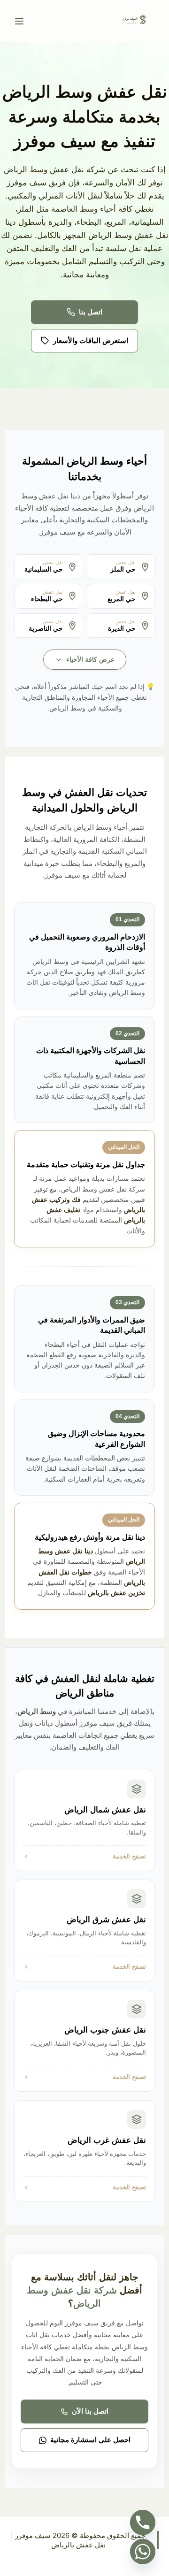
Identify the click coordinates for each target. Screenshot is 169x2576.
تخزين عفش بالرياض (116, 1593)
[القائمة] (19, 21)
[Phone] (143, 2522)
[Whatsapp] (143, 2552)
